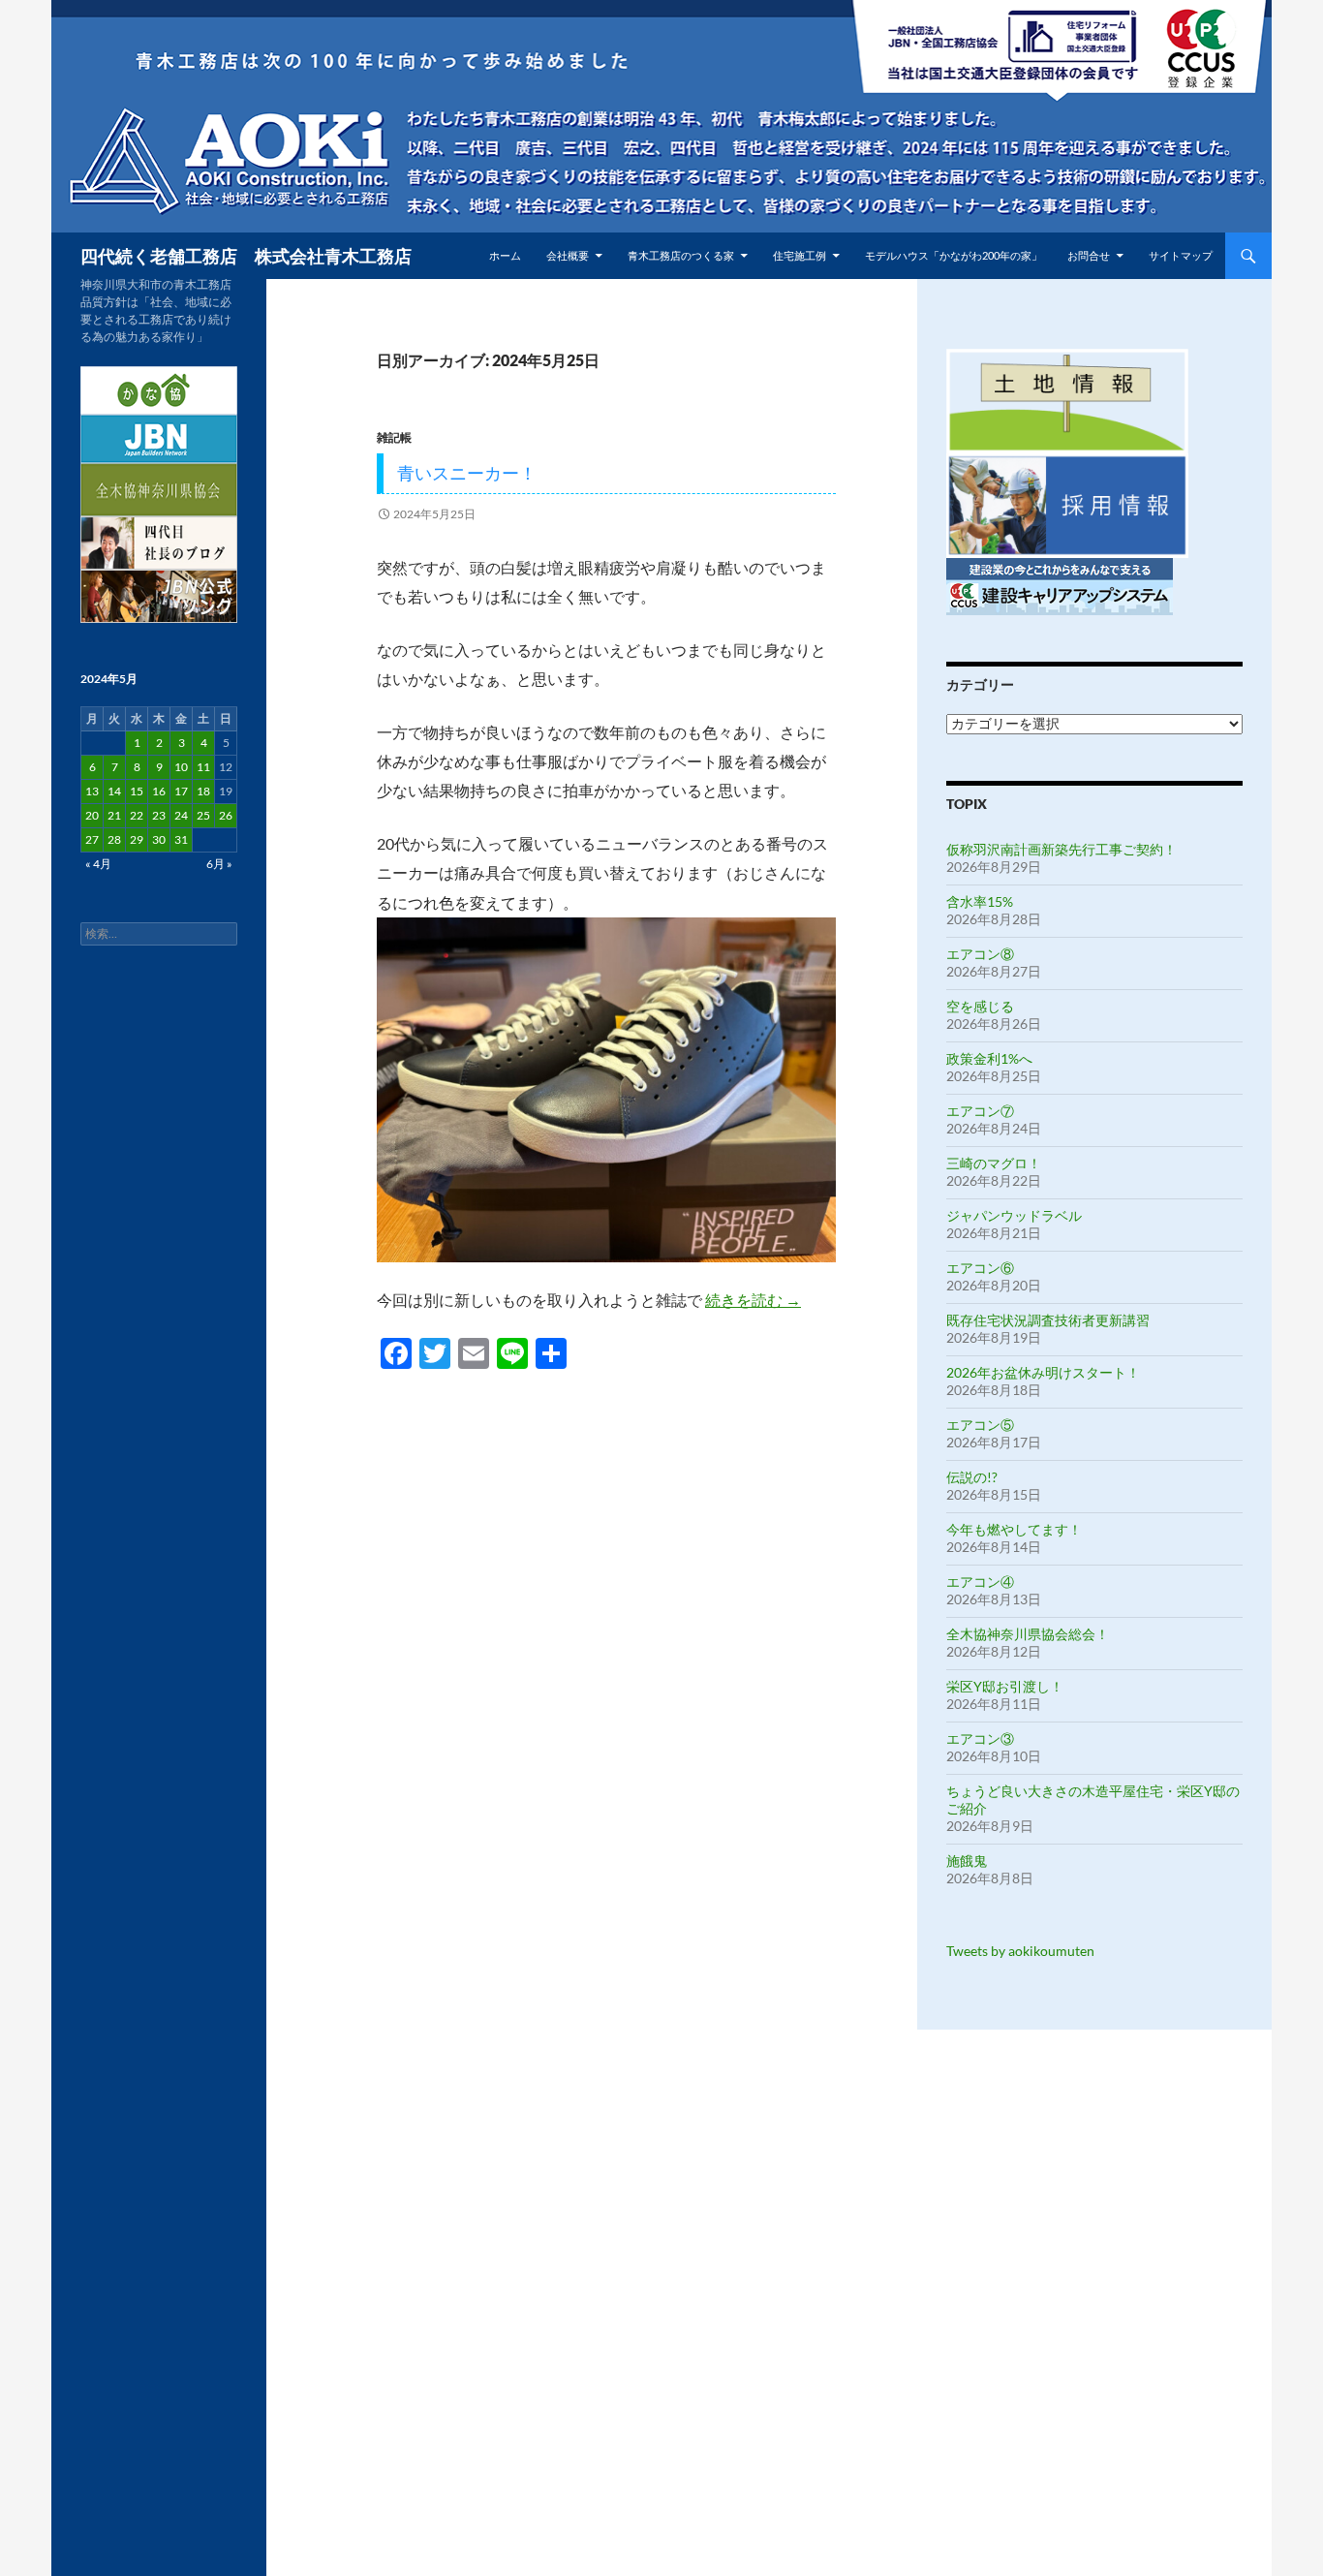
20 (92, 815)
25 (203, 815)
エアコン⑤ (980, 1425)
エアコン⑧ (980, 954)
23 (159, 815)
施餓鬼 (967, 1861)
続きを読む (753, 1300)
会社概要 (568, 255)
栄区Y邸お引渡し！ (1005, 1686)
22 (137, 815)
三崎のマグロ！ (994, 1163)
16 (159, 791)
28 (114, 839)
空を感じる (980, 1006)
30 (159, 839)
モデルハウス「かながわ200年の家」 (954, 255)
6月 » (219, 864)
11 (203, 767)
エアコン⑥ (980, 1268)
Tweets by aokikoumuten (1020, 1951)
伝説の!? (972, 1477)
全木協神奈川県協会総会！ (1028, 1634)
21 (114, 815)
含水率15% (980, 901)
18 (203, 791)
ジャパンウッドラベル (1014, 1215)
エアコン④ (980, 1582)
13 (92, 791)
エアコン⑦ (980, 1111)
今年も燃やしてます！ (1014, 1529)
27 (92, 839)
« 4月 (98, 864)
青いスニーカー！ (467, 473)
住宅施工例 (800, 255)
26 (226, 815)
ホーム (505, 255)
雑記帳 (394, 437)
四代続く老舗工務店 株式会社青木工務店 (246, 256)
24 (181, 815)
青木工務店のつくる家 (681, 255)
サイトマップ (1181, 255)
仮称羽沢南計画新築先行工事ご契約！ (1061, 849)
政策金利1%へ (989, 1058)
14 (114, 791)
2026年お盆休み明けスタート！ (1043, 1372)
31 (181, 839)
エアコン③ (980, 1738)
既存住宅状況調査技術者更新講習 (1048, 1320)
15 (137, 791)
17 (181, 791)
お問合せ (1089, 255)
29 (137, 839)
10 (181, 767)
